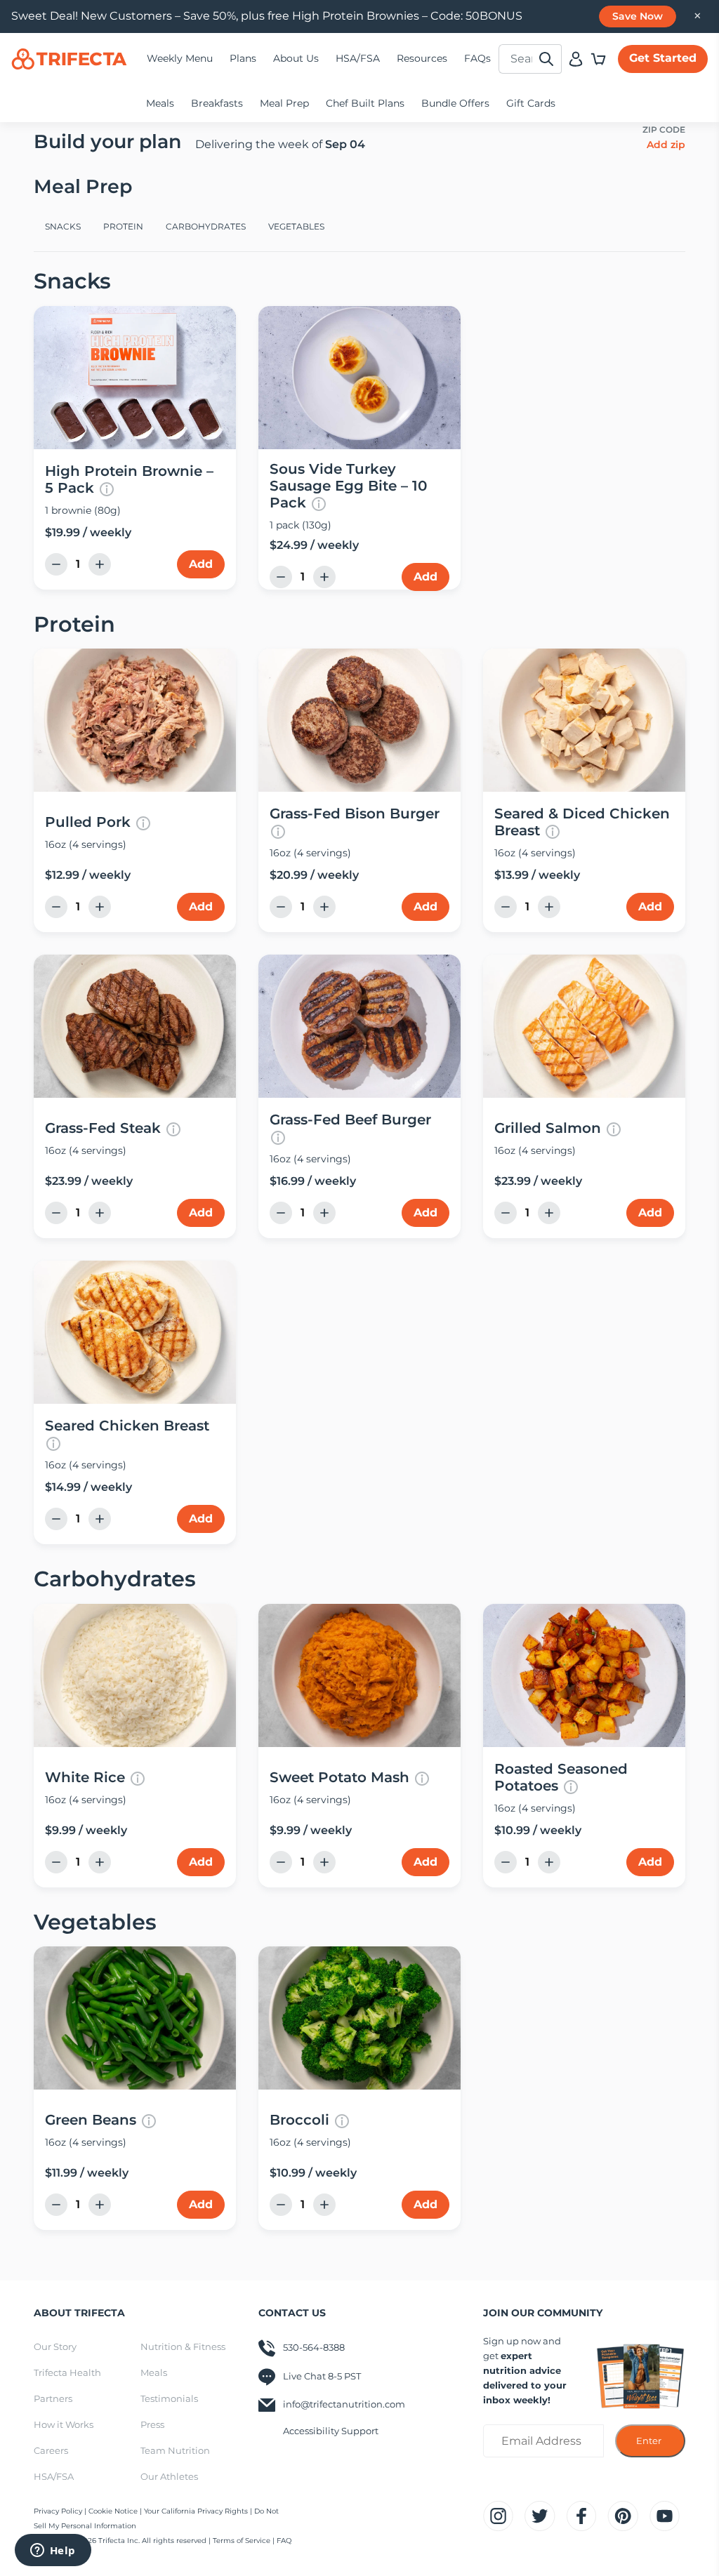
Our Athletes (169, 2476)
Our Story (55, 2346)
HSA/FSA (358, 58)
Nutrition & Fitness (183, 2346)
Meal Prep (284, 103)
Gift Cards (531, 103)
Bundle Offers (455, 103)
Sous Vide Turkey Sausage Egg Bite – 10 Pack (348, 486)
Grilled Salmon (548, 1128)
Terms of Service (242, 2541)
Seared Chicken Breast (127, 1426)
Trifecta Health (67, 2372)
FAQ (284, 2541)
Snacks (63, 226)
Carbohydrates (206, 226)
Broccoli (299, 2120)
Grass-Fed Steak (103, 1128)
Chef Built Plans (365, 103)
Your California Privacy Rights (197, 2511)
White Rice (85, 1777)
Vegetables (296, 226)
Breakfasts (217, 103)
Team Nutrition (175, 2450)
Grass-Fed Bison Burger (355, 814)
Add (201, 564)
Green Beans (91, 2120)
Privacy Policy (59, 2511)
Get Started (663, 58)
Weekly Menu (180, 58)
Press (152, 2424)
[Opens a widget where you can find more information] (53, 2551)
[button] (598, 59)
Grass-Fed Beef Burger (350, 1120)
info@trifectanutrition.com (344, 2404)
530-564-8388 (314, 2347)
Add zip (666, 145)
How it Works (64, 2424)
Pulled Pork (88, 822)
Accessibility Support (331, 2431)
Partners (53, 2398)
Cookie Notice (113, 2511)
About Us (296, 58)
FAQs (477, 58)
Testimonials (169, 2398)
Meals (160, 103)
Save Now (638, 16)
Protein (123, 226)
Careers (51, 2450)
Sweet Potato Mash (339, 1777)
